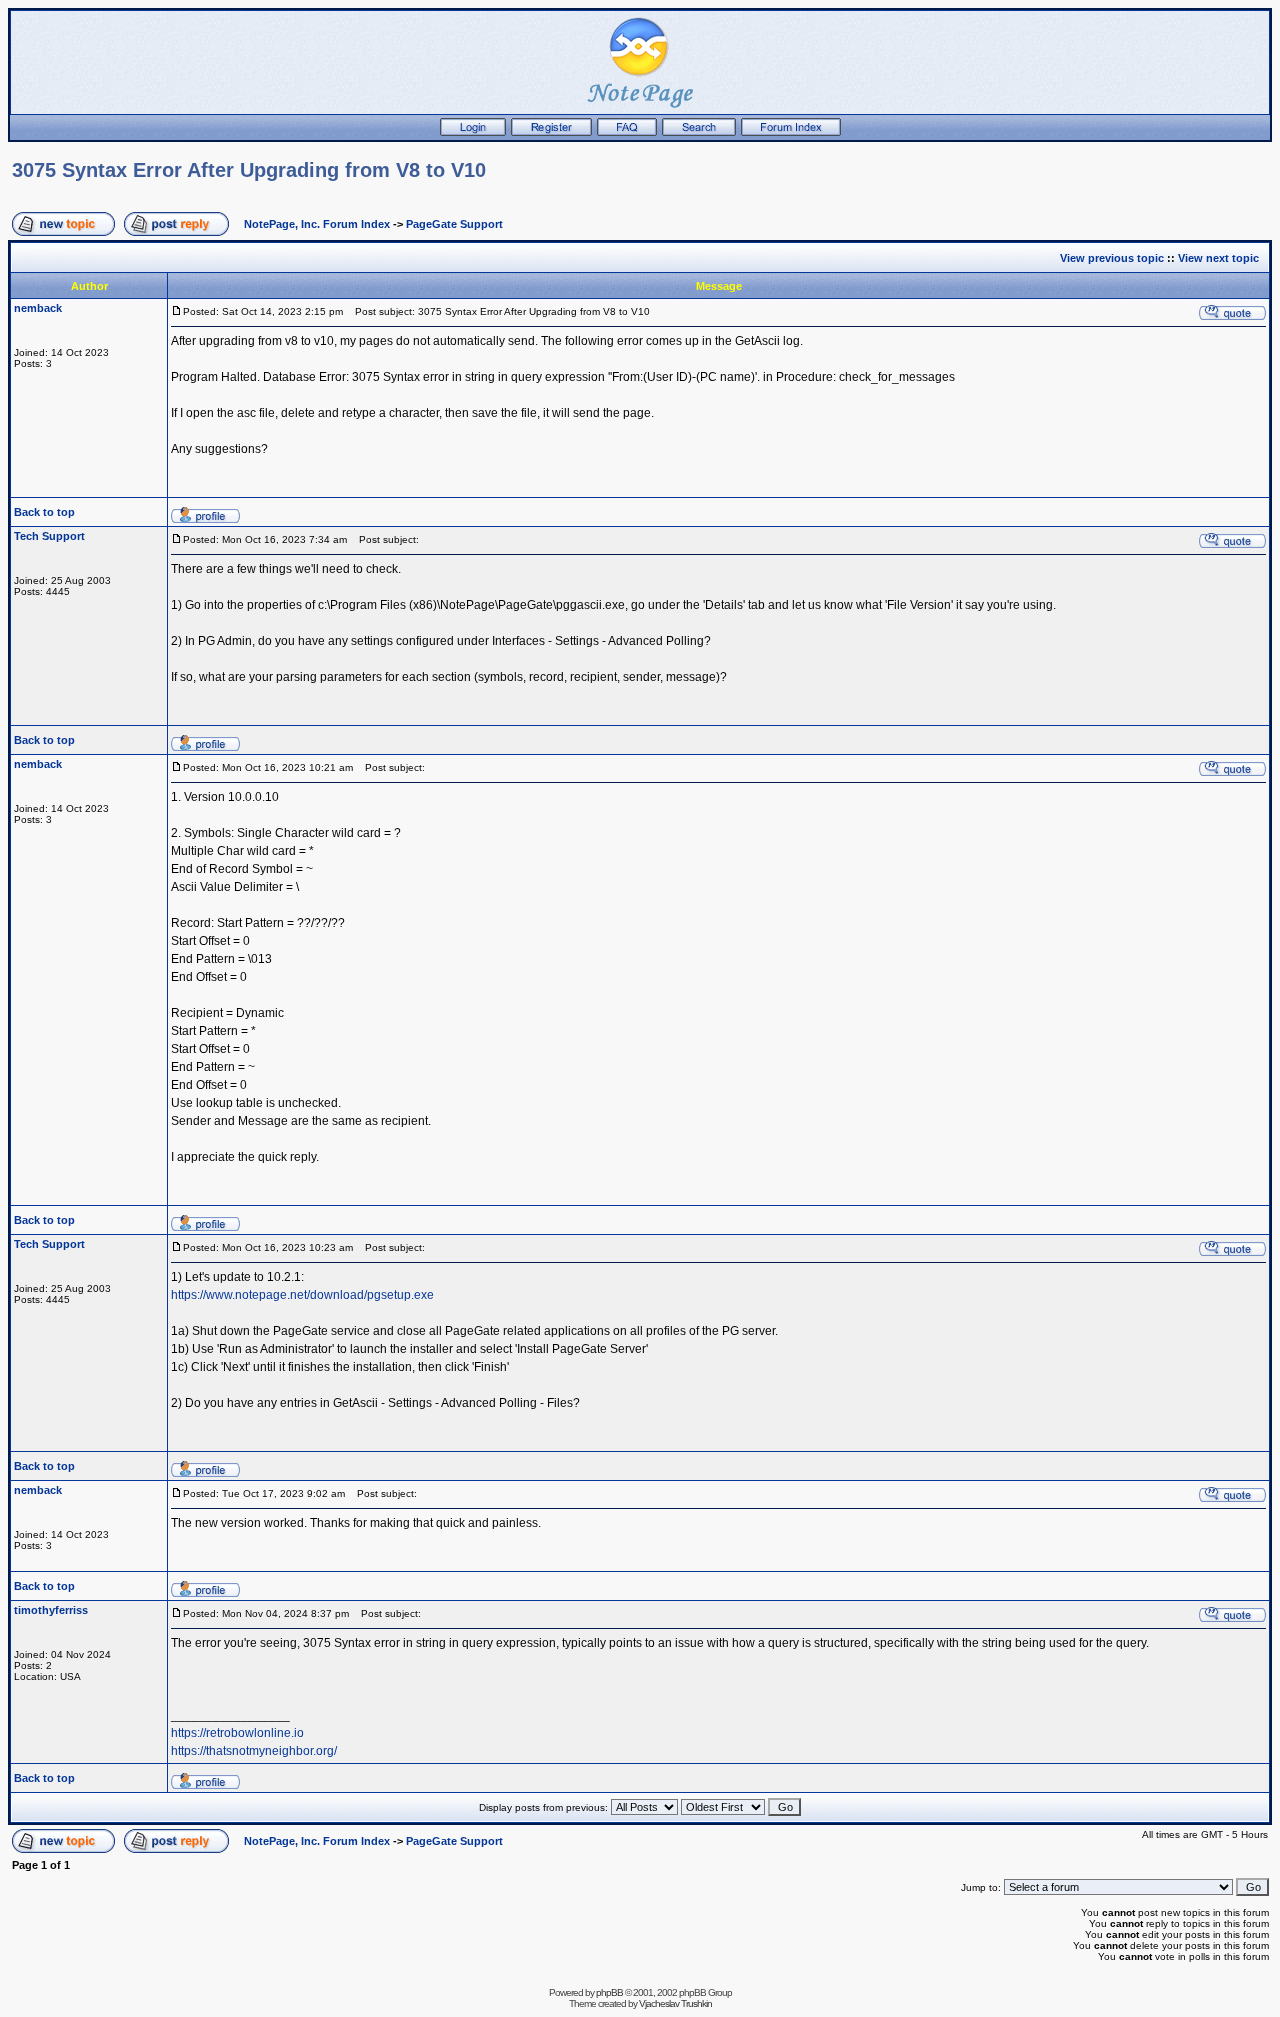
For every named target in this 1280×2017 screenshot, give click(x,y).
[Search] (699, 132)
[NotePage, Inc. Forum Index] (791, 132)
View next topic (1218, 258)
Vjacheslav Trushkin (675, 2003)
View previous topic (1112, 258)
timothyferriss (51, 1610)
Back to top (44, 512)
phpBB (609, 1992)
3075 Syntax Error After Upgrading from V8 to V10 (249, 170)
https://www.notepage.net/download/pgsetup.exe (302, 1295)
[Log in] (473, 132)
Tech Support (49, 536)
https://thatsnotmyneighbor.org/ (254, 1751)
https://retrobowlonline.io (237, 1733)
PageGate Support (454, 224)
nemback (38, 308)
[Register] (551, 132)
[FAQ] (627, 132)
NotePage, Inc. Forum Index (317, 224)
